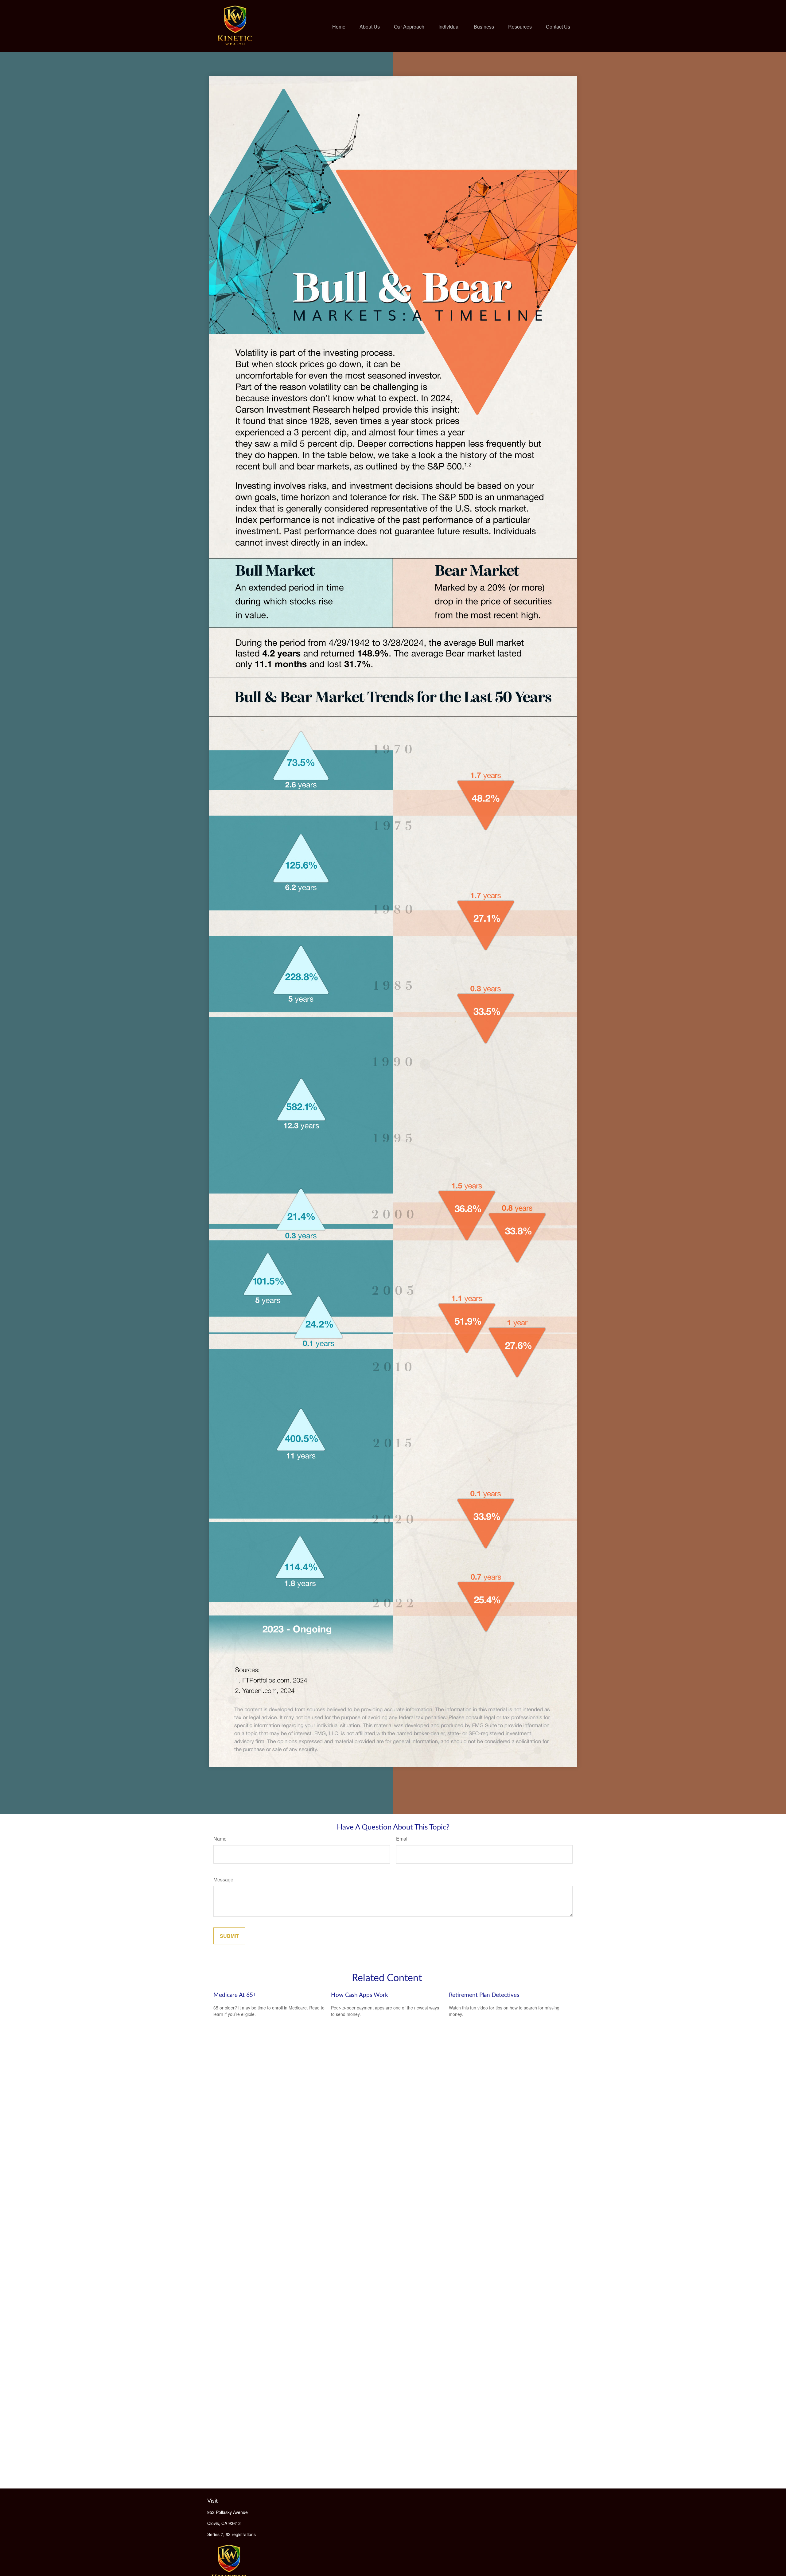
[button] (339, 26)
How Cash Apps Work (360, 1995)
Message (223, 1879)
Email (402, 1839)
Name (220, 1839)
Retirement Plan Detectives (484, 1995)
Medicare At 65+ (235, 1995)
